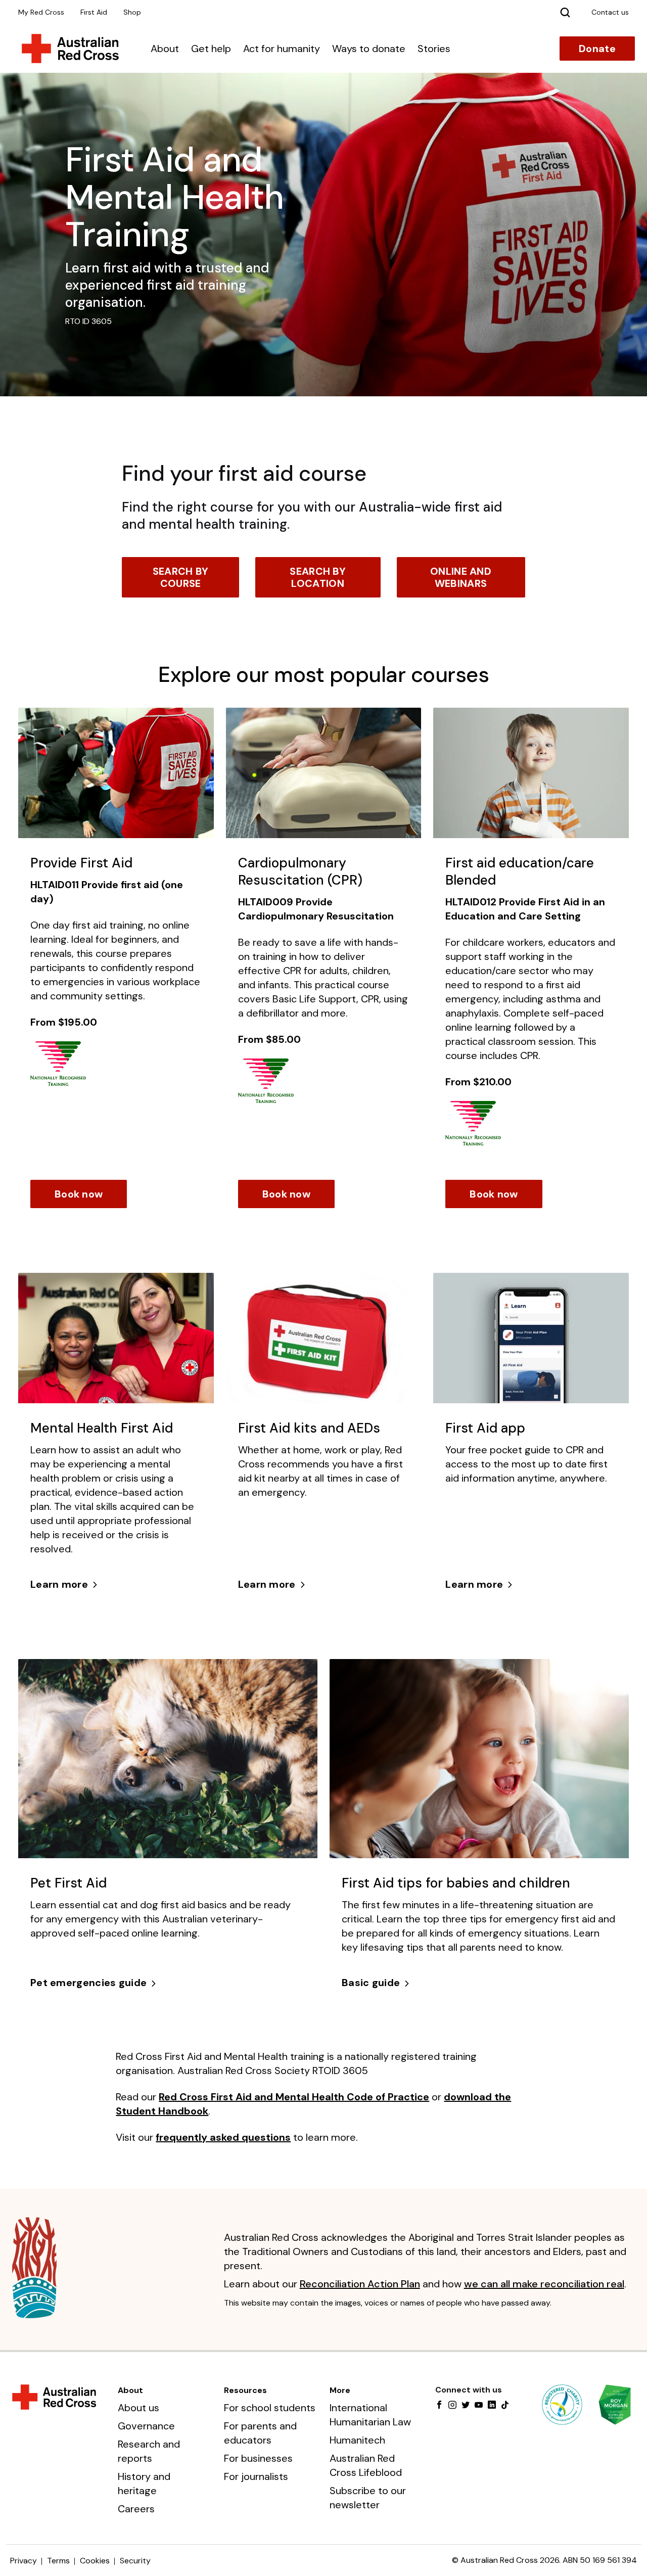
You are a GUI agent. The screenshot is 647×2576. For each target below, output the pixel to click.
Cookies (95, 2561)
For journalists (256, 2476)
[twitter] (466, 2406)
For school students (270, 2408)
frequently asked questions (223, 2137)
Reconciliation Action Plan (360, 2284)
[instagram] (452, 2406)
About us (138, 2408)
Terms (58, 2561)
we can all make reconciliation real (544, 2284)
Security (135, 2561)
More (340, 2390)
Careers (136, 2509)
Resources (245, 2390)
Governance (146, 2426)
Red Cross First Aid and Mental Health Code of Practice (294, 2097)
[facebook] (439, 2406)
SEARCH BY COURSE (181, 577)
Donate (597, 49)
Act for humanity (282, 49)
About (165, 49)
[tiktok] (505, 2406)
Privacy (24, 2561)
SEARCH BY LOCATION (318, 577)
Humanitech (357, 2440)
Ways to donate (369, 49)
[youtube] (479, 2406)
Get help (211, 49)
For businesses (258, 2458)
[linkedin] (492, 2406)
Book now (79, 1194)
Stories (434, 49)
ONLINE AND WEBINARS (461, 577)
